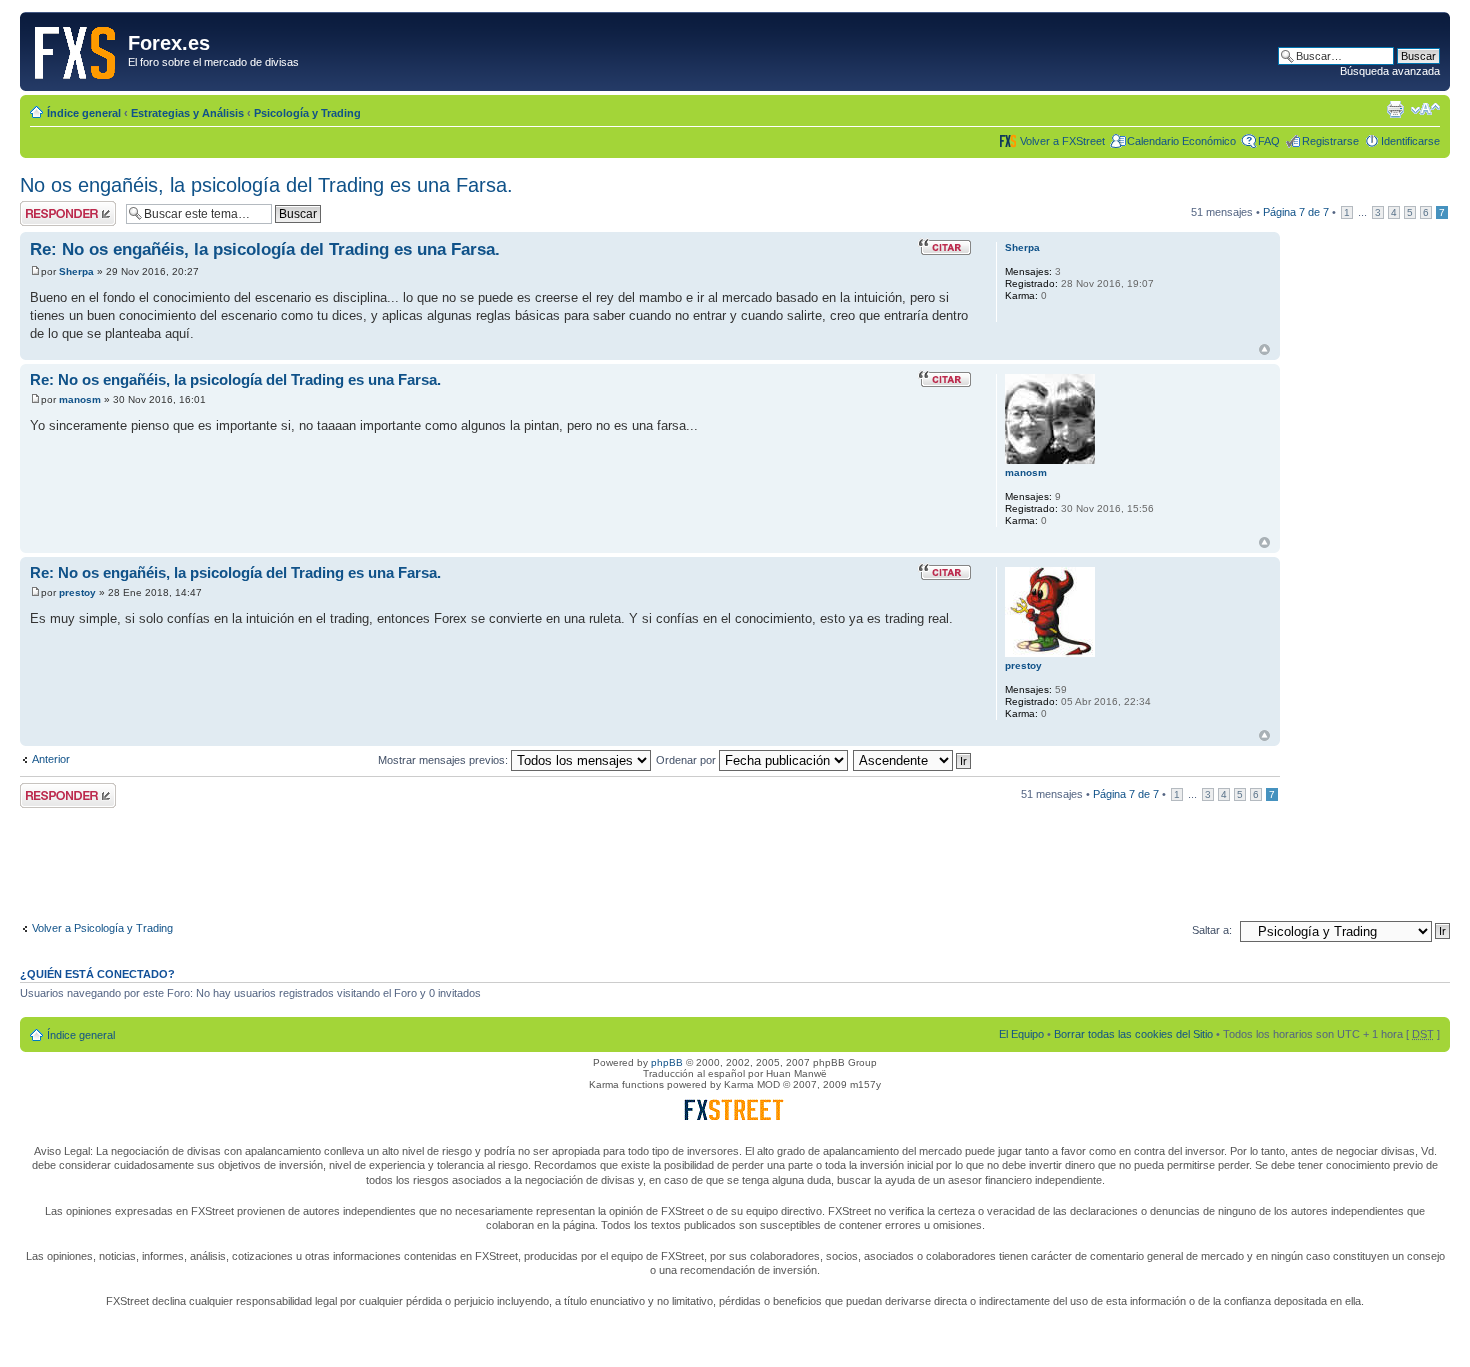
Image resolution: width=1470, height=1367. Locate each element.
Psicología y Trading (307, 113)
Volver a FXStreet (1062, 141)
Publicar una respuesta (50, 213)
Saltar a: (1212, 930)
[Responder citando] (945, 247)
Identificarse (1410, 141)
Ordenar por (687, 760)
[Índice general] (76, 49)
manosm (80, 399)
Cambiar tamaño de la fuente (1425, 109)
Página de (1296, 212)
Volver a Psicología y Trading (102, 928)
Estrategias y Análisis (187, 113)
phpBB (667, 1062)
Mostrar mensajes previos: (444, 760)
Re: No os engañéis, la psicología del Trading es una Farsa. (265, 249)
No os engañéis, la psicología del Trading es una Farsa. (266, 185)
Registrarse (1330, 141)
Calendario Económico (1181, 141)
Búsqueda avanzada (1390, 71)
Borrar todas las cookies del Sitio (1133, 1034)
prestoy (77, 592)
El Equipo (1021, 1034)
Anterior (51, 759)
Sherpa (76, 271)
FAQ (1269, 141)
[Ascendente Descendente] (913, 760)
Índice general (84, 113)
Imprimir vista (1395, 109)
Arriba (1264, 349)
